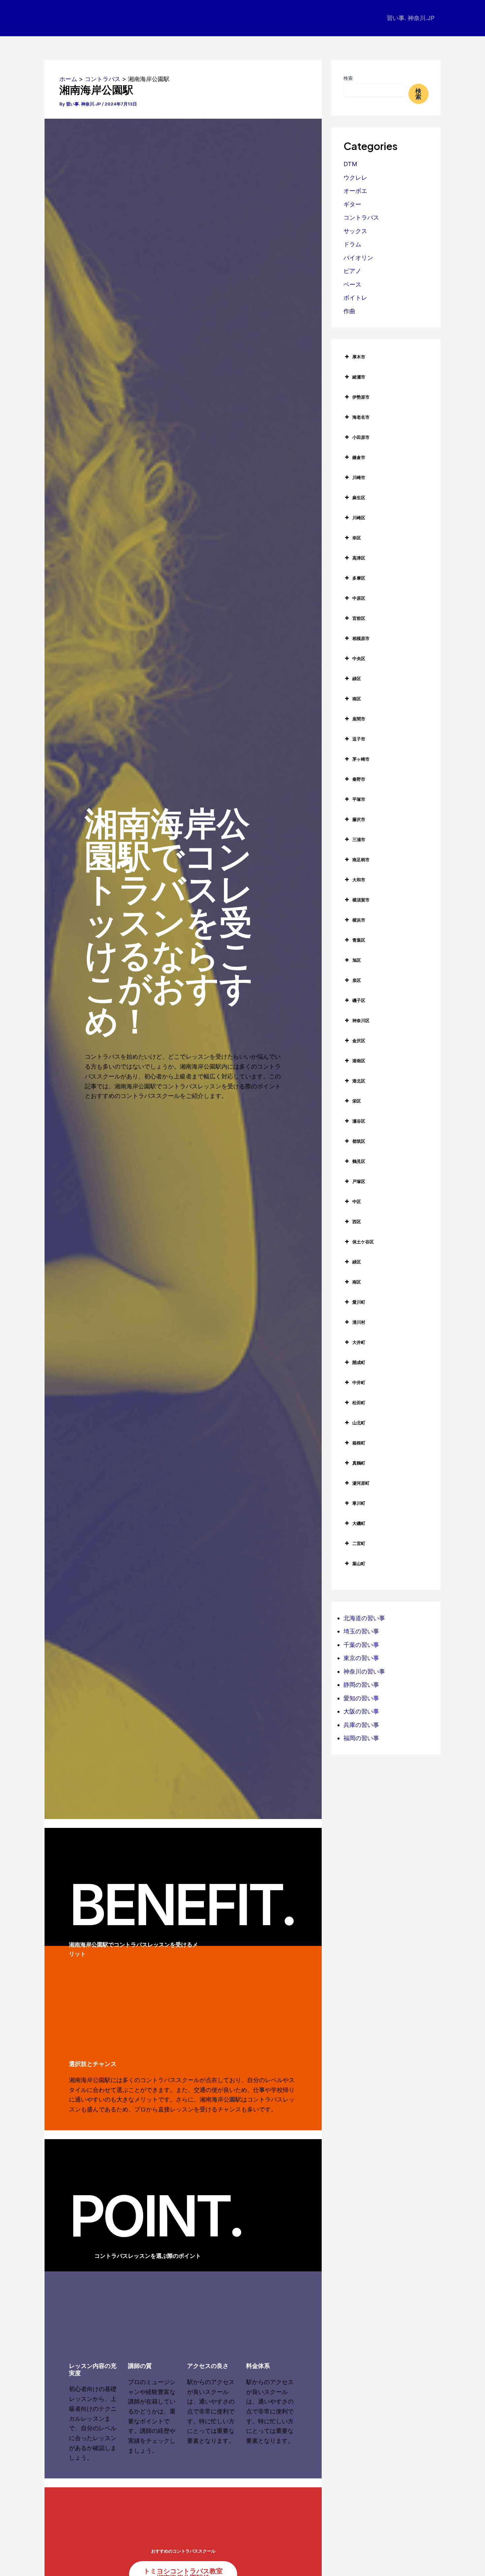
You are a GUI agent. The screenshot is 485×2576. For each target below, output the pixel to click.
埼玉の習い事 (361, 1631)
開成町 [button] (359, 1362)
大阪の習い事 (361, 1711)
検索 (348, 78)
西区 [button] (357, 1222)
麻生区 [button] (359, 498)
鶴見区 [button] (359, 1161)
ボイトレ (355, 298)
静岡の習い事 (361, 1685)
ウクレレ (355, 178)
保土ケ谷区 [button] (363, 1242)
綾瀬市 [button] (359, 377)
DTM (350, 164)
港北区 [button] (359, 1081)
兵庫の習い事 (361, 1725)
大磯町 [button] (359, 1523)
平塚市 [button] (359, 799)
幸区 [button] (357, 538)
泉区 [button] (357, 980)
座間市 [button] (359, 719)
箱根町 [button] (359, 1443)
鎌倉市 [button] (359, 457)
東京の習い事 (361, 1658)
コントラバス (361, 217)
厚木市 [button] (359, 357)
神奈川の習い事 (364, 1671)
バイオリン (358, 258)
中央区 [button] (359, 658)
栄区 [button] (357, 1101)
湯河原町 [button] (361, 1483)
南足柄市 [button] (361, 860)
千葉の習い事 (361, 1645)
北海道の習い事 (364, 1618)
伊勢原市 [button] (361, 397)
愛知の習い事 (361, 1698)
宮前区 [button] (359, 618)
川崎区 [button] (359, 518)
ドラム (352, 244)
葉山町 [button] (359, 1563)
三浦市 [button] (359, 839)
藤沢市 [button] (359, 819)
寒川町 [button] (359, 1503)
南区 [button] (357, 699)
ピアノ (352, 271)
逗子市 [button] (359, 739)
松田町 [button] (359, 1403)
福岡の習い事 (361, 1738)
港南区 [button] (359, 1061)
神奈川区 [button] (361, 1020)
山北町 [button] (359, 1423)
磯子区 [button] (359, 1000)
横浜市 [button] (359, 920)
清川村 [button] (359, 1322)
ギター (352, 204)
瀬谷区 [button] (359, 1121)
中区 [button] (357, 1201)
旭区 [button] (357, 960)
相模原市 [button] (361, 638)
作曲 (349, 311)
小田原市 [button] (361, 437)
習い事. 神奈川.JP (411, 18)
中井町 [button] (359, 1382)
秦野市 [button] (359, 779)
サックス (355, 231)
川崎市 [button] (359, 477)
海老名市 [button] (361, 417)
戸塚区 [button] (359, 1181)
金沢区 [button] (359, 1041)
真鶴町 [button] (359, 1463)
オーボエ (355, 191)
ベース (352, 284)
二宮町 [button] (359, 1543)
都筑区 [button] (359, 1141)
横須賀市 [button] (361, 900)
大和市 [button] (359, 880)
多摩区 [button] (359, 578)
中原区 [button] (359, 598)
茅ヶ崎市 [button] (361, 759)
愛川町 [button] (359, 1302)
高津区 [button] (359, 558)
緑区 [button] (357, 679)
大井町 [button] (359, 1342)
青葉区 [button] (359, 940)
